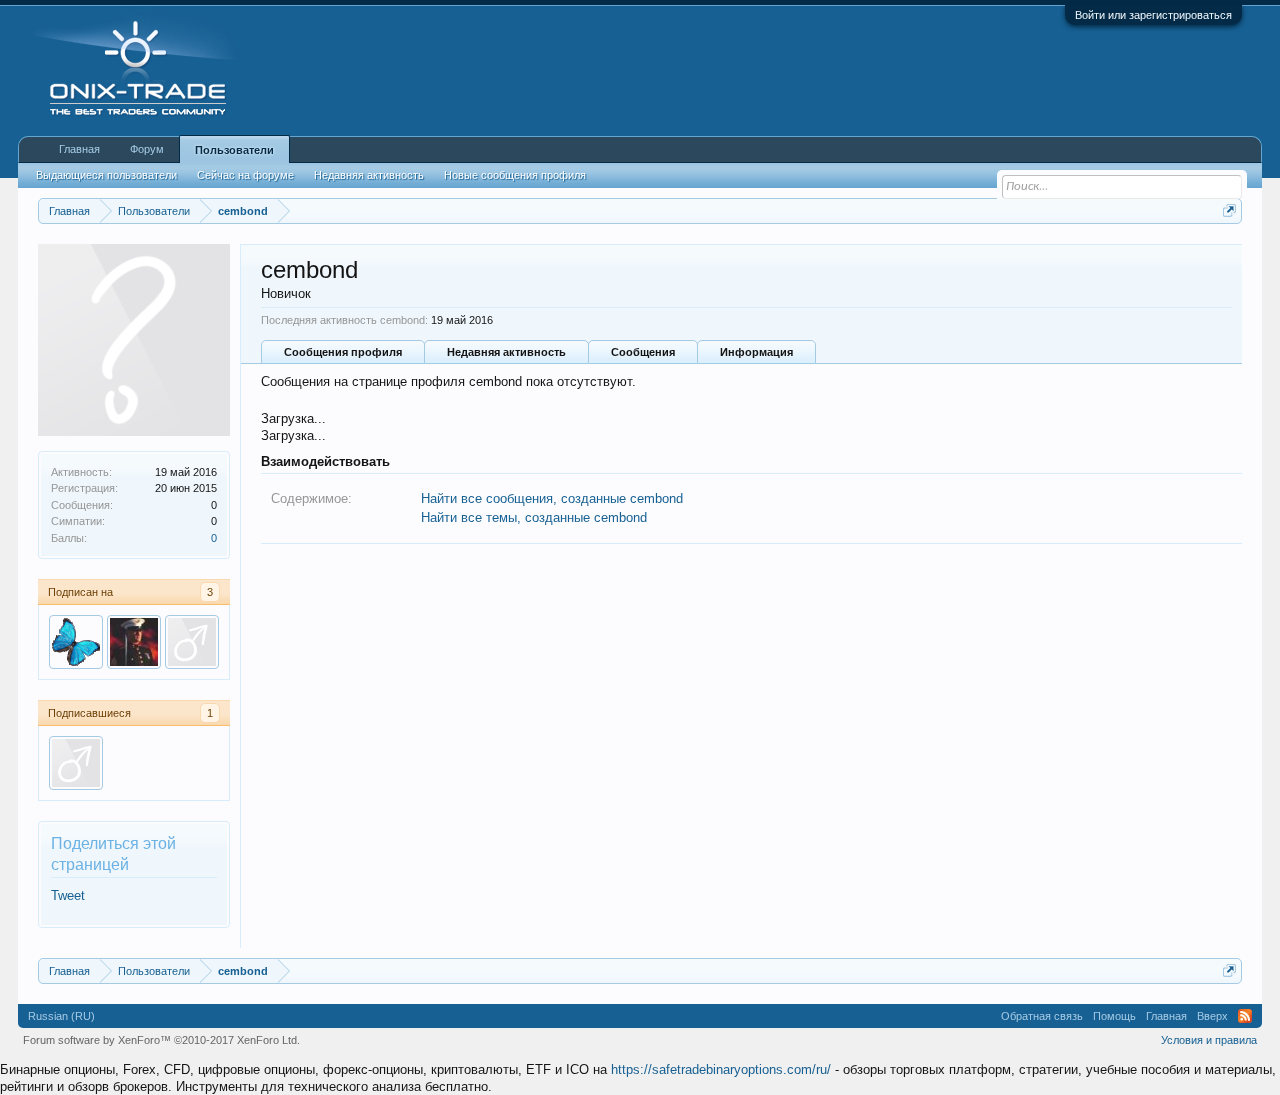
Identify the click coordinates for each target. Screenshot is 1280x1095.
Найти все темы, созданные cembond (534, 517)
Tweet (68, 895)
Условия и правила (1209, 1040)
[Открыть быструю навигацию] (1229, 210)
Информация (756, 352)
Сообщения (643, 352)
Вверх (1212, 1016)
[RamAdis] (76, 763)
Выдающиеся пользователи (106, 175)
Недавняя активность (506, 352)
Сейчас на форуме (245, 175)
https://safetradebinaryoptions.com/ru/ (721, 1069)
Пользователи (234, 150)
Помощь (1114, 1016)
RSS (1245, 1016)
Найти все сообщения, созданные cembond (552, 498)
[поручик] (134, 642)
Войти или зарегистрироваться (1153, 15)
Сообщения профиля (343, 352)
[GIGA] (192, 642)
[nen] (76, 642)
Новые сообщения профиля (515, 175)
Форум (147, 149)
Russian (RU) (61, 1016)
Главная (79, 149)
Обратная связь (1042, 1016)
